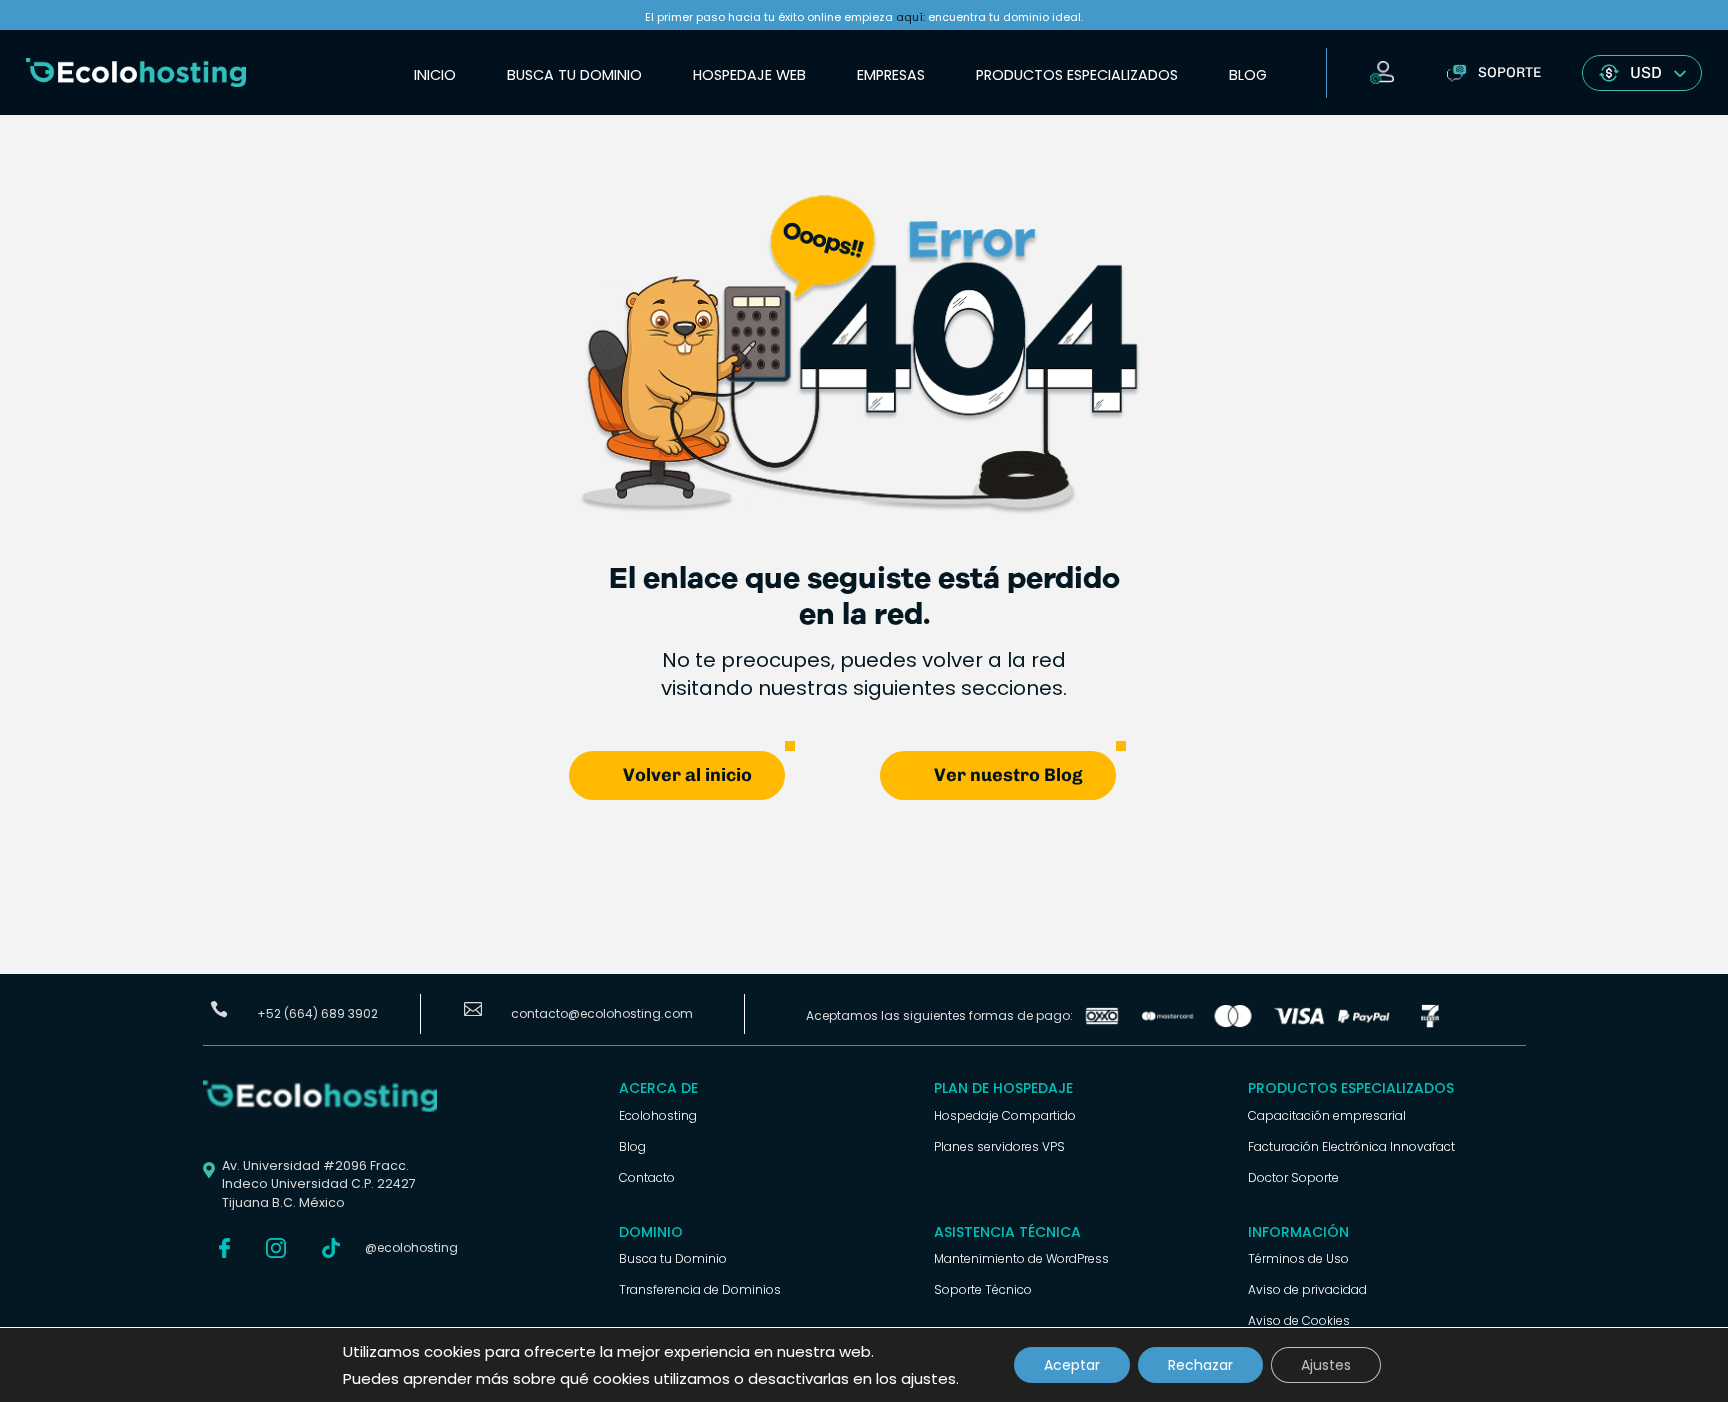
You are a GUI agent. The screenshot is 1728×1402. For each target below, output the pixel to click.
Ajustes (1326, 1365)
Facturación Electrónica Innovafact (1351, 1146)
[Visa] (1299, 1022)
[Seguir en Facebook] (224, 1248)
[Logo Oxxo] (1102, 1022)
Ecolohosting (658, 1115)
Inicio (435, 75)
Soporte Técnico (983, 1289)
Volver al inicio (687, 775)
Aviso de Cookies (1299, 1320)
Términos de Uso (1298, 1258)
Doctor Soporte (1293, 1177)
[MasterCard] (1168, 1022)
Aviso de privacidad (1307, 1289)
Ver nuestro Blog (1008, 775)
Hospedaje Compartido (1005, 1115)
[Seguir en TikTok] (331, 1248)
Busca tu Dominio (574, 75)
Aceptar (1072, 1365)
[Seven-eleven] (1430, 1022)
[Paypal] (1364, 1022)
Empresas (891, 75)
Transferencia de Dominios (700, 1289)
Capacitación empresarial (1327, 1115)
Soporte (1509, 72)
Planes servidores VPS (999, 1146)
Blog (1248, 75)
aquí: (910, 17)
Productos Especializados (1077, 75)
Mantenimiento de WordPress (1021, 1258)
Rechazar (1200, 1365)
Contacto (647, 1177)
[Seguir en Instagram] (276, 1248)
